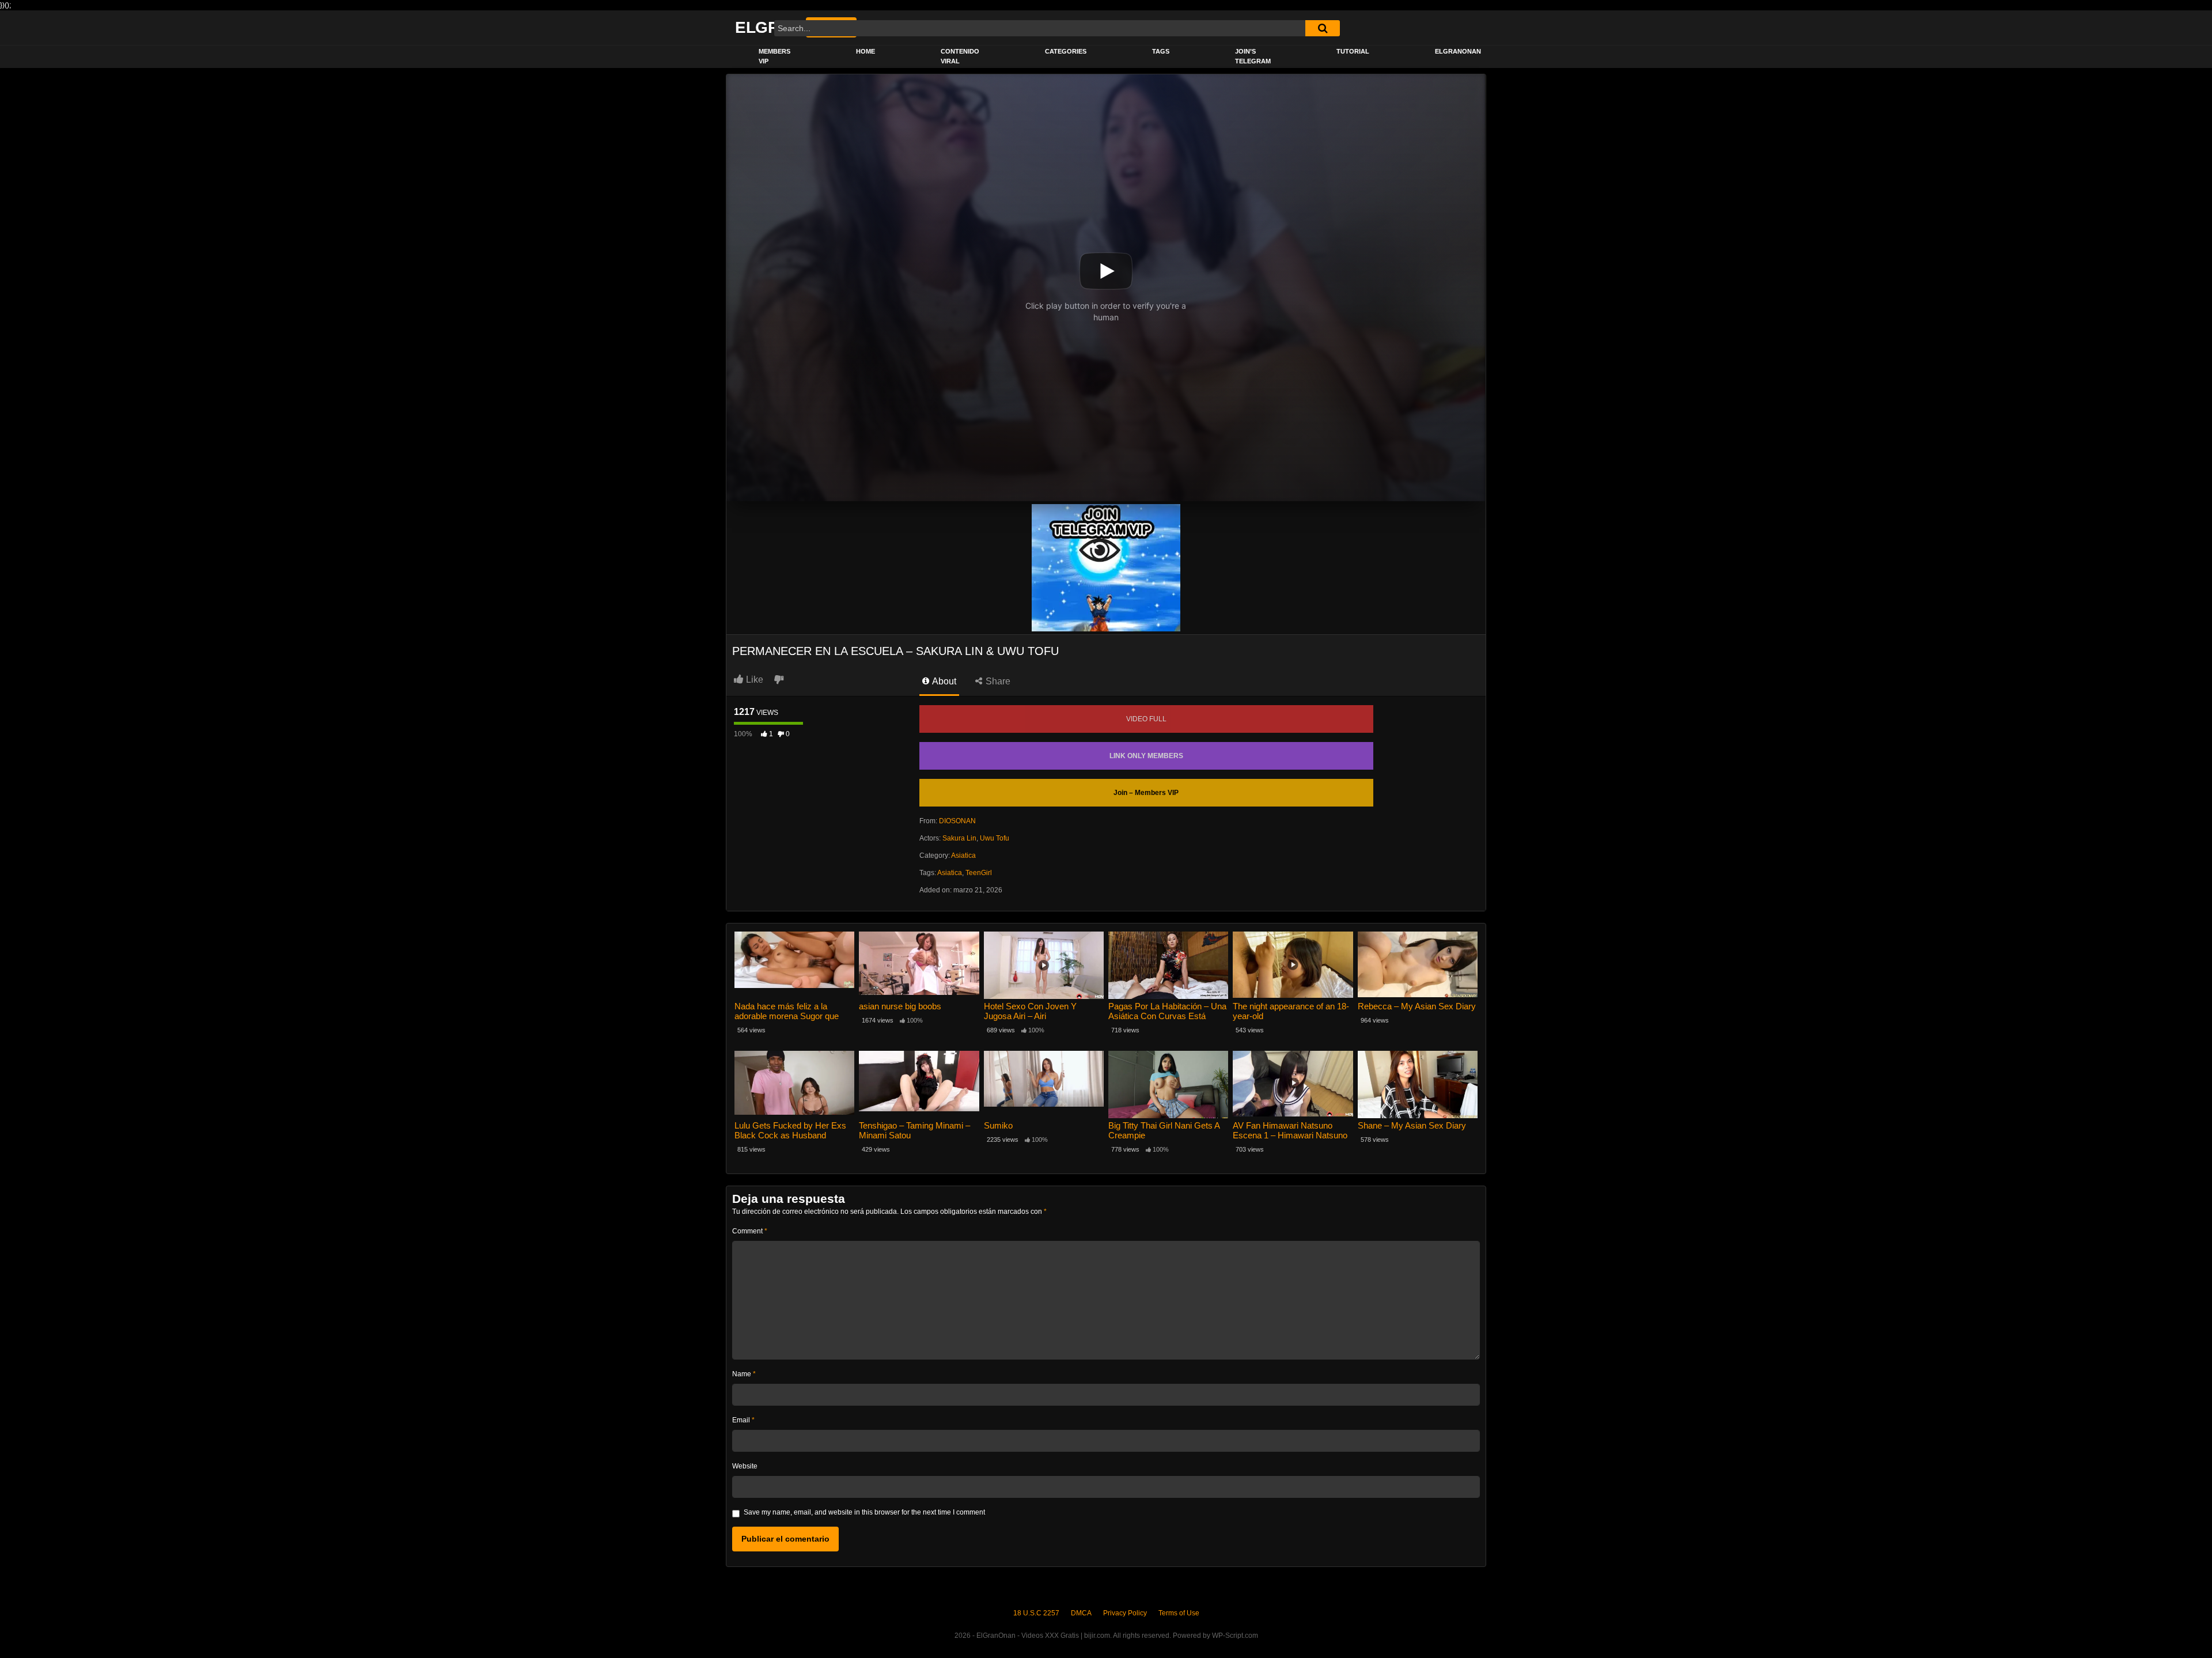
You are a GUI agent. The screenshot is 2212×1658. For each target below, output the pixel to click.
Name (744, 1374)
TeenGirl (979, 873)
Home (866, 51)
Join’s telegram (1253, 56)
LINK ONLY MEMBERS (1146, 756)
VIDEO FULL (1146, 719)
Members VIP (774, 56)
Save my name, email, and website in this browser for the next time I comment (864, 1512)
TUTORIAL (1353, 51)
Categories (1066, 51)
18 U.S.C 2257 (1036, 1613)
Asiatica (963, 856)
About (943, 681)
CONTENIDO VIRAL (960, 56)
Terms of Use (1179, 1613)
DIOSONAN (957, 821)
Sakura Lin (959, 838)
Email (743, 1420)
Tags (1161, 51)
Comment (750, 1231)
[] (1323, 28)
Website (745, 1466)
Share (997, 681)
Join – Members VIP (1146, 793)
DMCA (1081, 1613)
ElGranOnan (1458, 51)
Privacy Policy (1125, 1613)
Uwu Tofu (995, 838)
